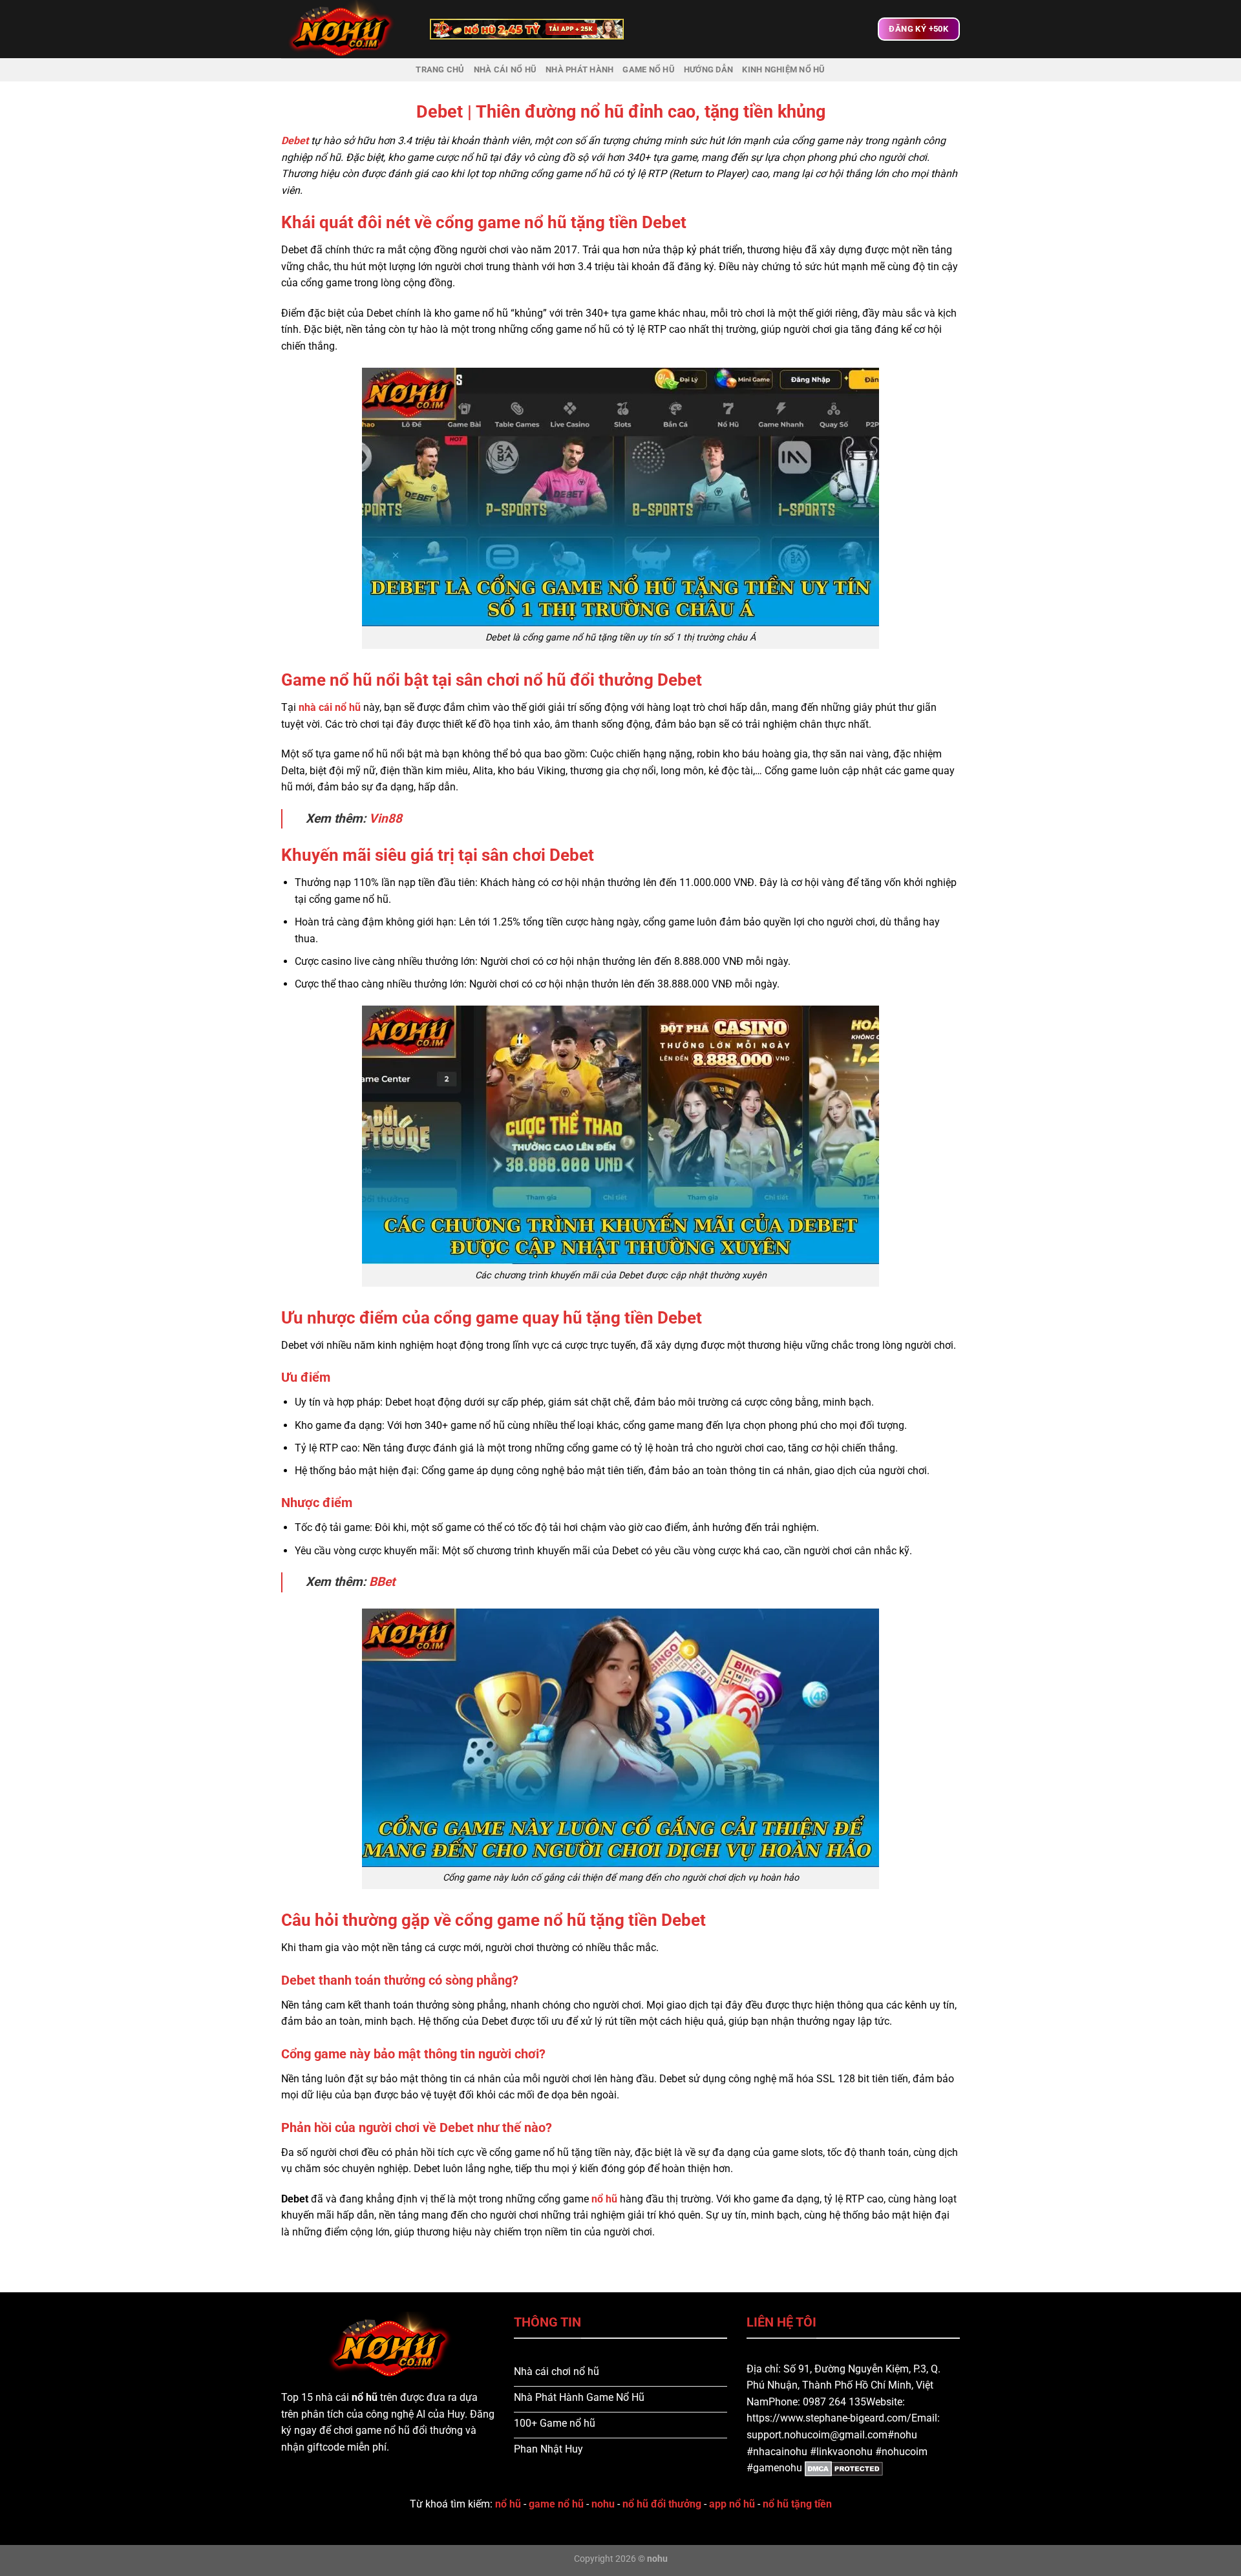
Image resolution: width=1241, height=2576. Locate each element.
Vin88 (386, 818)
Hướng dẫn (708, 69)
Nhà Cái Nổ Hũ (505, 69)
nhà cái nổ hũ (330, 707)
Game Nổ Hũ (649, 69)
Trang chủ (440, 69)
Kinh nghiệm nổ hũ (783, 69)
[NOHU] (346, 29)
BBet (382, 1582)
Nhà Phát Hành (579, 69)
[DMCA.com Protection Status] (843, 2468)
